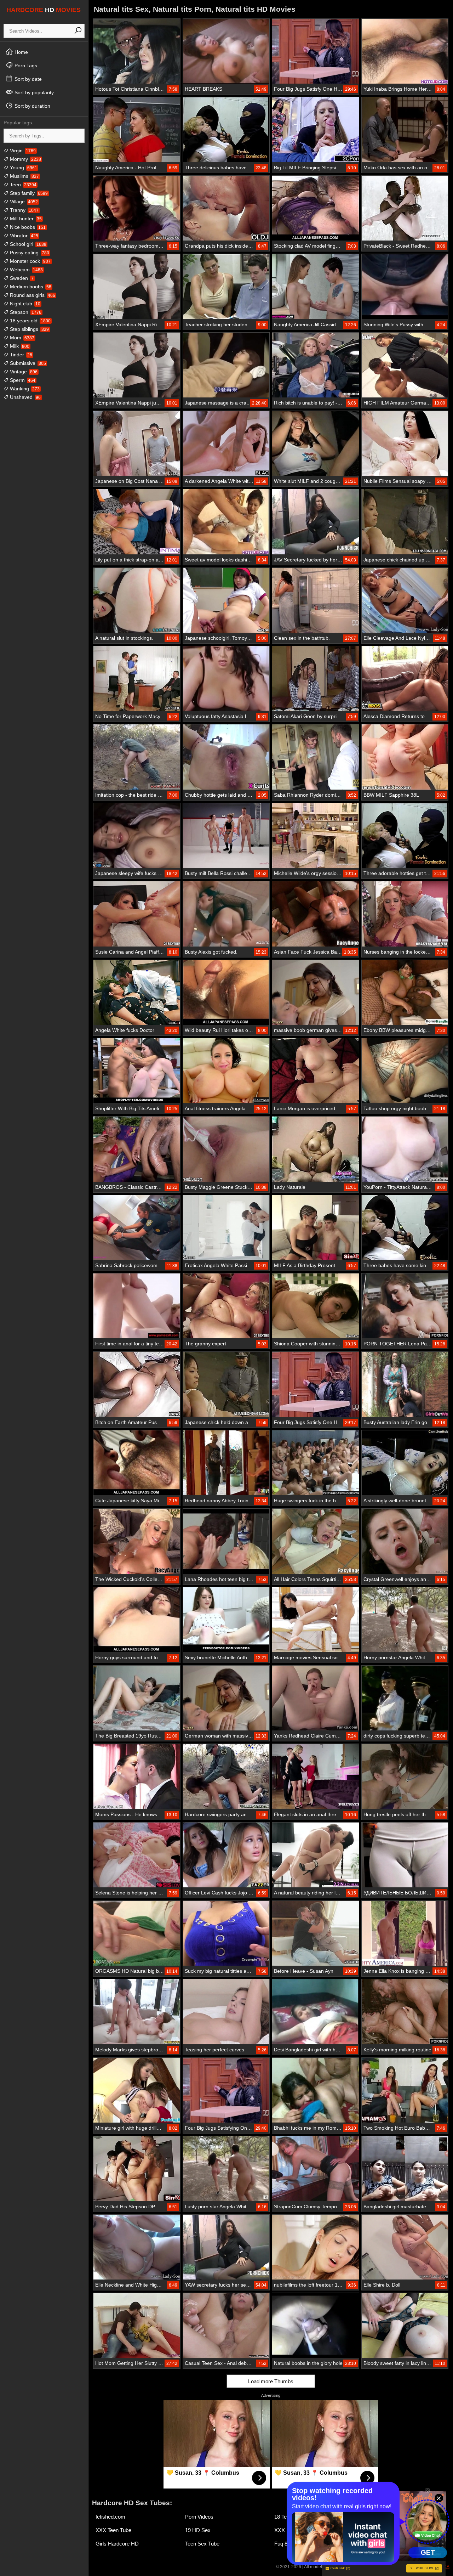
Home (21, 52)
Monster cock (30, 261)
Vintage (23, 372)
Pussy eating (29, 253)
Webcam (26, 270)
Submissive (27, 363)
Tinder (20, 355)
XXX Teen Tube (113, 2530)
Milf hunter (25, 219)
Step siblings (29, 329)
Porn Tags (25, 66)
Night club (24, 304)
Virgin (22, 151)
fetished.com (110, 2517)
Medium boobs (30, 287)
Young (23, 168)
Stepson (25, 312)
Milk (19, 346)
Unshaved (25, 397)
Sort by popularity (33, 92)
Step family (28, 193)
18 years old (30, 321)
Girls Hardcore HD (117, 2544)
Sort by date (27, 79)
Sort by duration (32, 106)
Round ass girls (32, 295)
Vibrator (23, 236)
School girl (27, 244)
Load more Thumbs (271, 2381)
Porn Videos (199, 2517)
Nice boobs (27, 227)
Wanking (24, 389)
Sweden (21, 278)
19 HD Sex (198, 2530)
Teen (22, 185)
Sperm (22, 380)
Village (23, 202)
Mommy (25, 159)
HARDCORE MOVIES (44, 10)
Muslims (24, 176)
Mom (21, 338)
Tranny (24, 210)
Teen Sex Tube (202, 2544)
